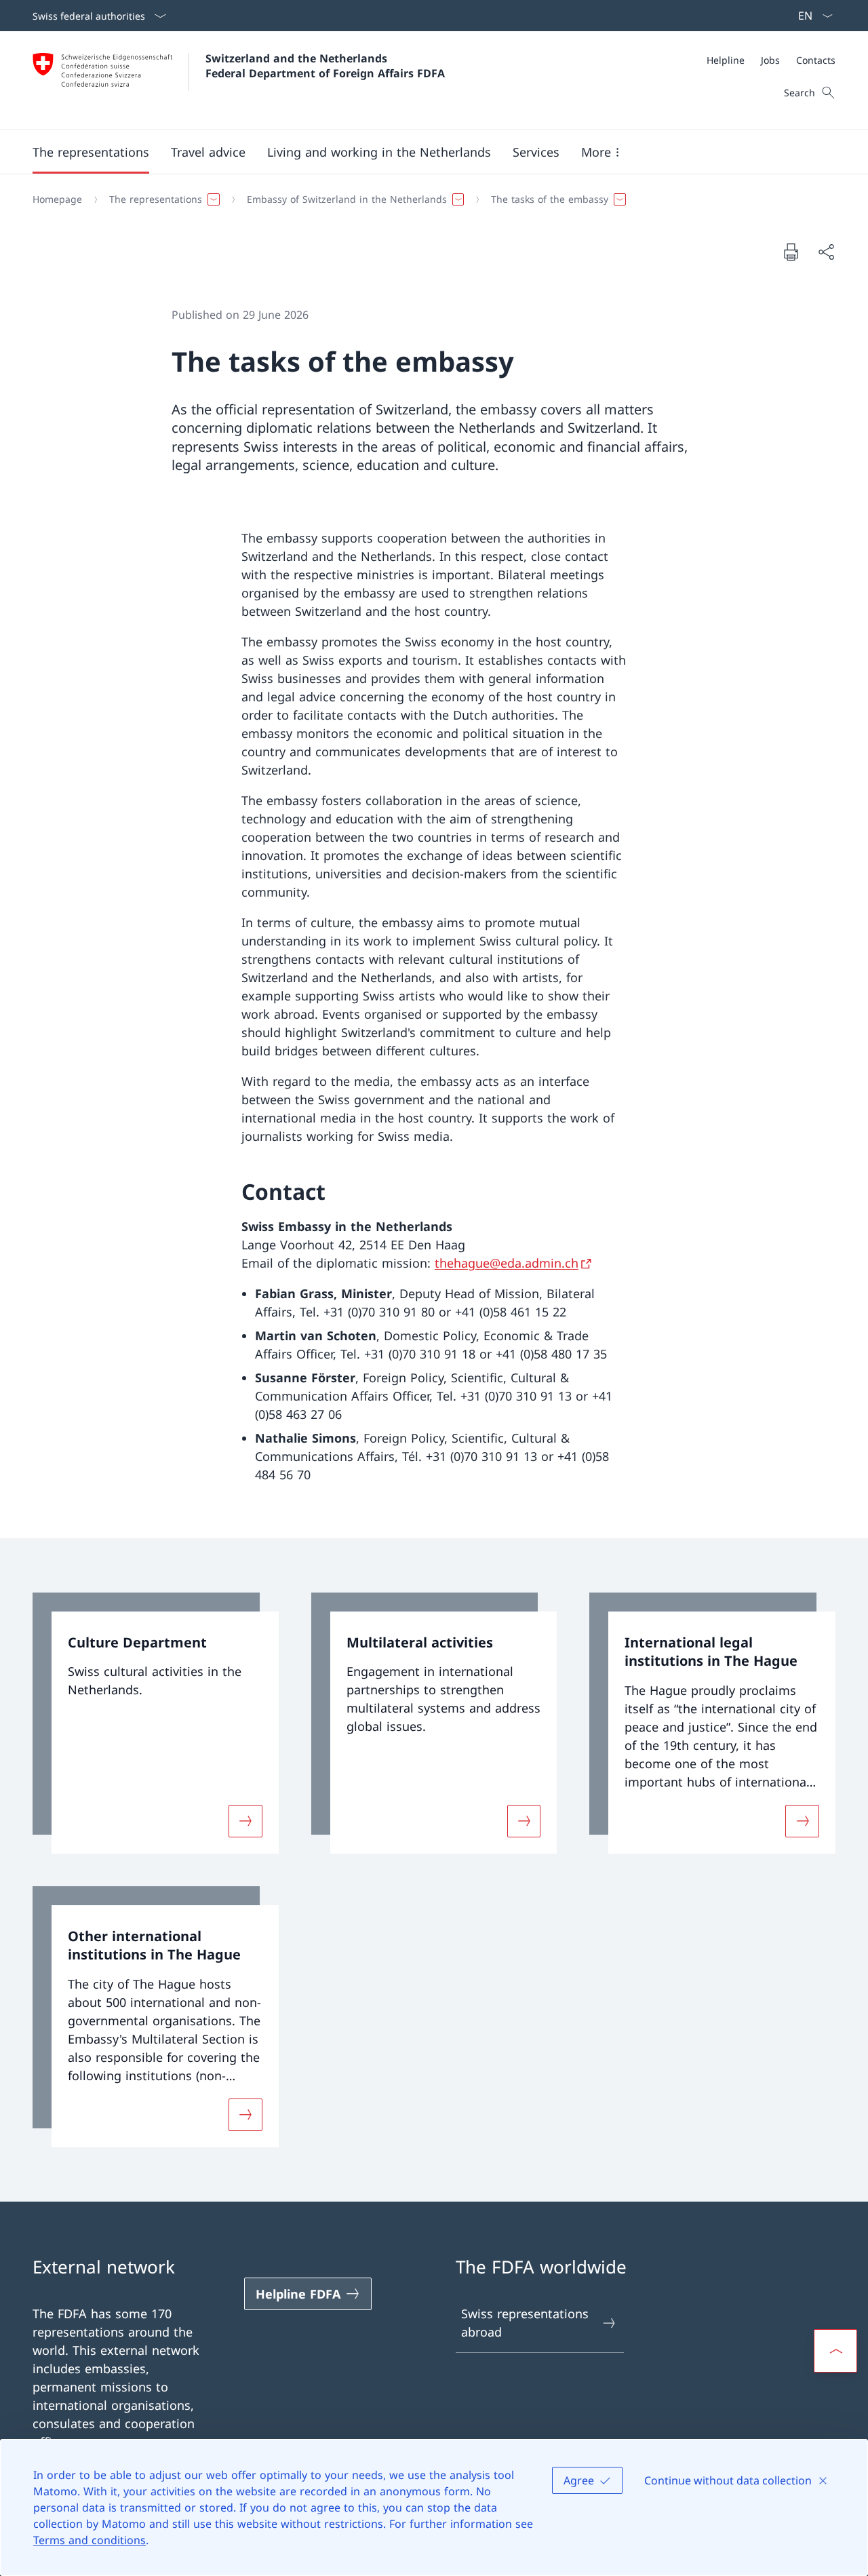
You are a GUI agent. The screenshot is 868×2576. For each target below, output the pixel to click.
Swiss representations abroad (525, 2323)
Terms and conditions (90, 2540)
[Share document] (826, 252)
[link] (156, 1723)
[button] (91, 152)
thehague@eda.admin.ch (507, 1263)
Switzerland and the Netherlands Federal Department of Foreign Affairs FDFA (325, 66)
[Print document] (791, 252)
